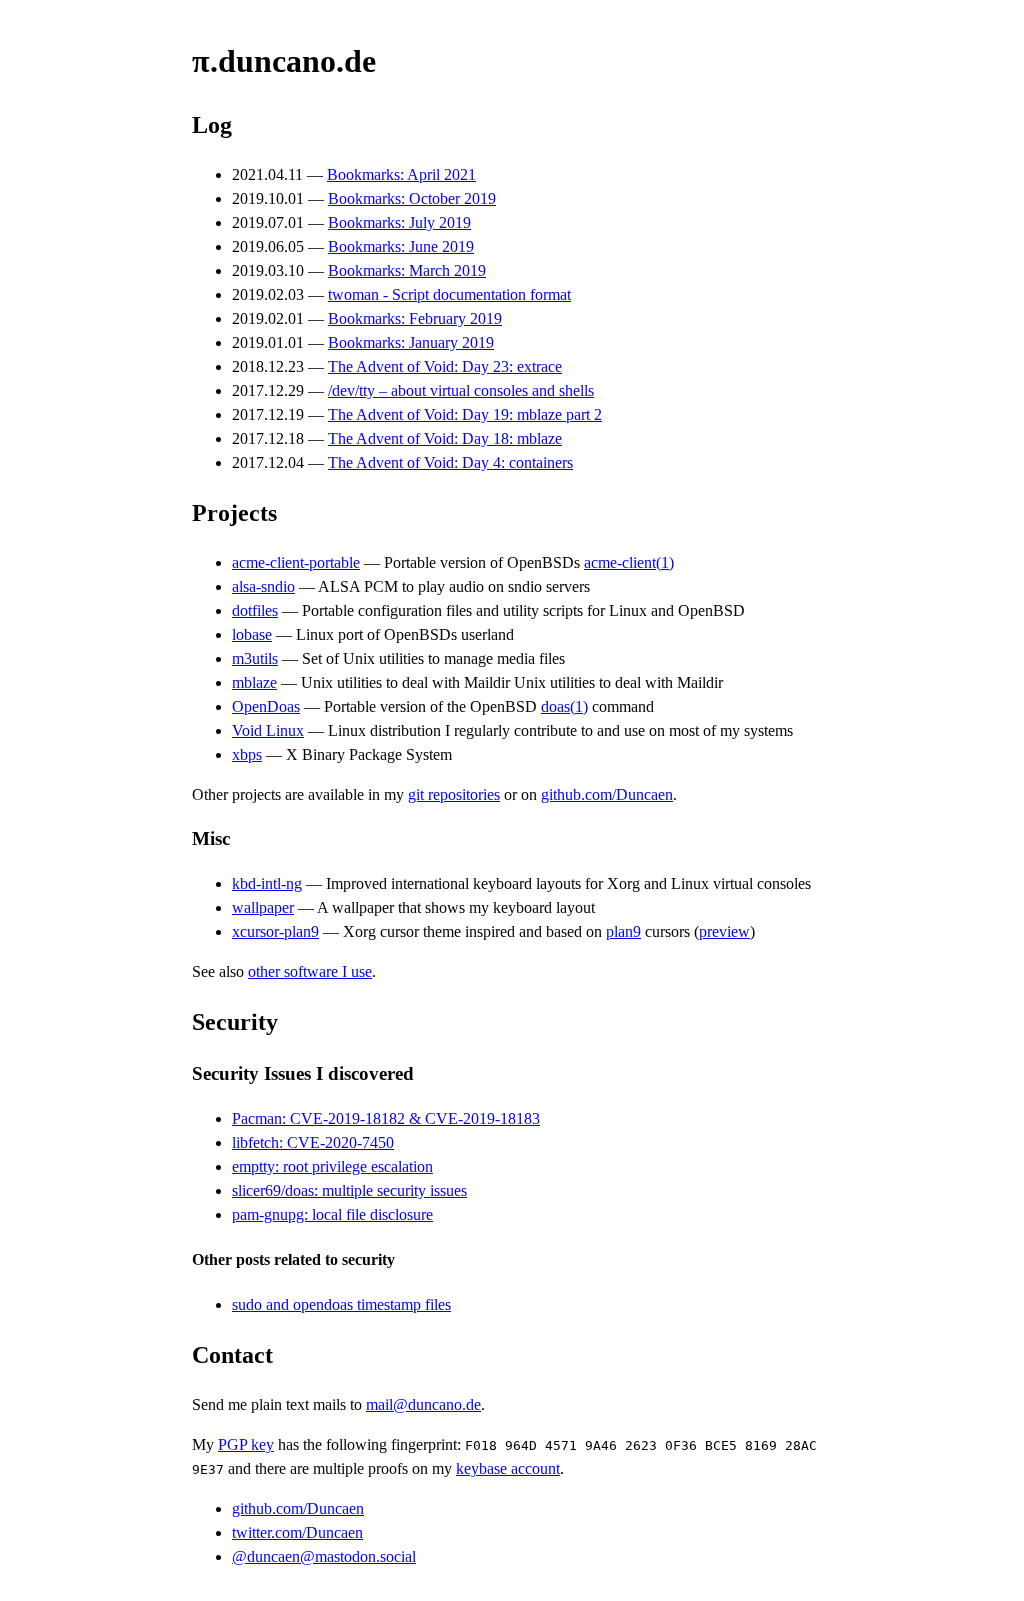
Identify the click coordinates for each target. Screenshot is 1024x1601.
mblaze (254, 682)
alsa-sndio (263, 586)
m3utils (255, 658)
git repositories (454, 794)
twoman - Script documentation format (449, 294)
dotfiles (255, 610)
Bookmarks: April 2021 (401, 174)
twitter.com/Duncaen (297, 1532)
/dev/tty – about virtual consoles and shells (461, 390)
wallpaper (263, 907)
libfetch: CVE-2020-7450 (313, 1142)
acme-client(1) (629, 562)
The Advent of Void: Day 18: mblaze (445, 438)
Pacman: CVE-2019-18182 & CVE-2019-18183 (386, 1118)
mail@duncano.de (423, 1404)
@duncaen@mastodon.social (324, 1556)
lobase (252, 634)
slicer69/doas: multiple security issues (349, 1190)
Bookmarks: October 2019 (412, 198)
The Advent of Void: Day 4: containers (450, 462)
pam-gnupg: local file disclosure (332, 1214)
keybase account (508, 1468)
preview (724, 931)
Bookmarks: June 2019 (401, 246)
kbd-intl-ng (267, 883)
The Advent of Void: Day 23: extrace (445, 366)
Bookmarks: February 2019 (415, 318)
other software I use (310, 971)
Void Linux (268, 730)
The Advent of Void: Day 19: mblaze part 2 (465, 414)
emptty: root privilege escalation (332, 1166)
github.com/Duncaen (607, 794)
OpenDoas (266, 706)
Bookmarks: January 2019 (411, 342)
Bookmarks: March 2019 (407, 270)
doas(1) (564, 706)
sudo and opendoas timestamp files (341, 1304)
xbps (247, 754)
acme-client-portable (296, 562)
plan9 (623, 931)
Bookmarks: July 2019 (399, 222)
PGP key (246, 1444)
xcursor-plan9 (275, 931)
